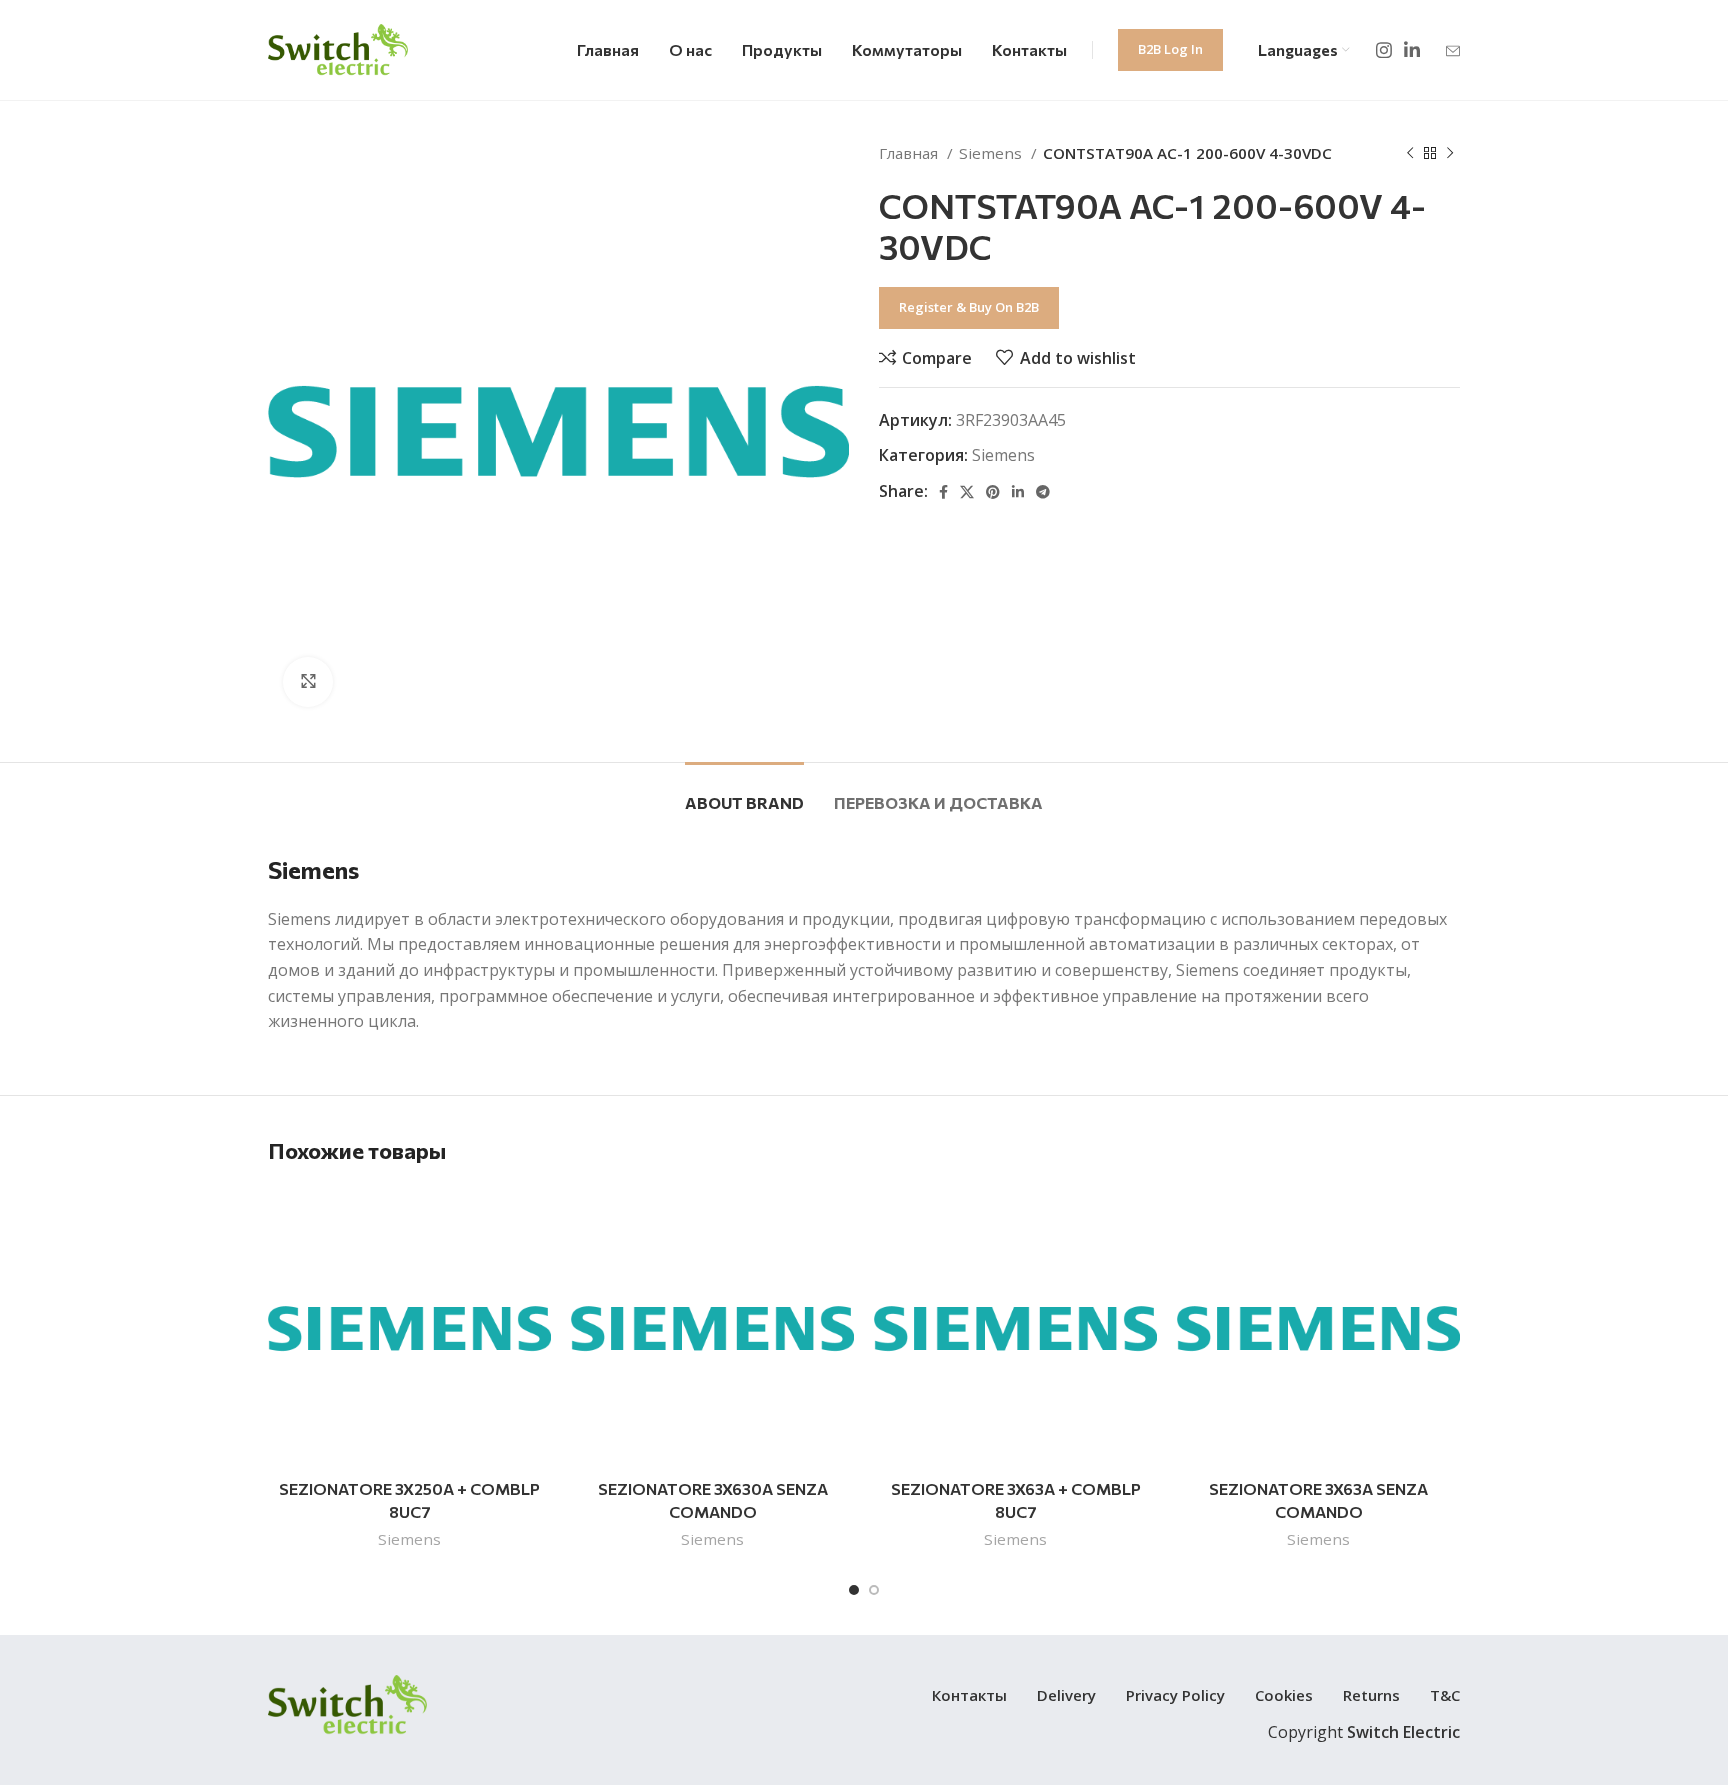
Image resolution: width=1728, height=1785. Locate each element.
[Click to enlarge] (308, 682)
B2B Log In (1170, 49)
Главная (910, 153)
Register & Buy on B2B (969, 307)
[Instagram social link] (1384, 50)
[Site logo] (338, 48)
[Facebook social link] (943, 492)
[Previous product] (1410, 153)
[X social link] (967, 492)
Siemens (992, 153)
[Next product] (1450, 153)
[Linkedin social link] (1412, 50)
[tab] (744, 792)
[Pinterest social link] (993, 492)
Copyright (1364, 1732)
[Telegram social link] (1043, 492)
